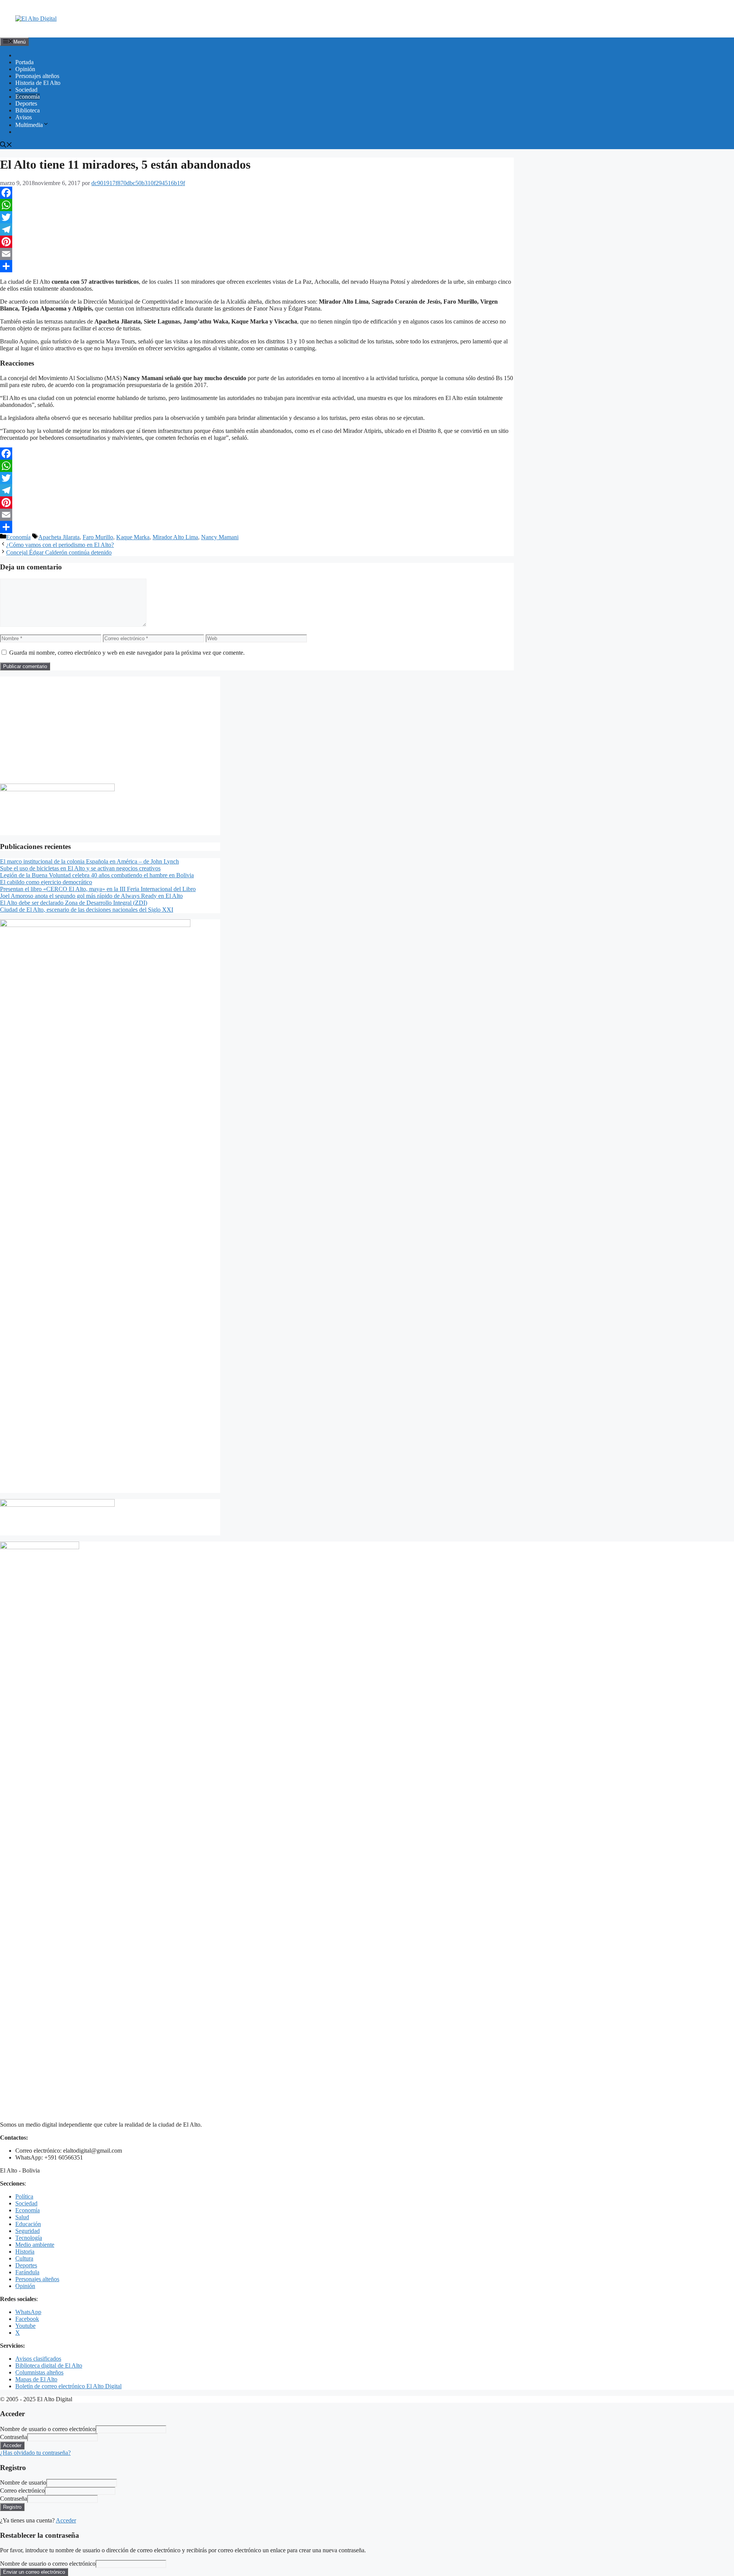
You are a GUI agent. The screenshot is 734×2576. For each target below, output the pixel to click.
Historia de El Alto (38, 83)
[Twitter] (257, 217)
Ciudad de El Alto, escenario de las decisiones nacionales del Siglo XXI (87, 910)
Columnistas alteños (39, 2372)
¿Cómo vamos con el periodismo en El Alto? (60, 545)
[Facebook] (257, 193)
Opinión (25, 69)
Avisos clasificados (38, 2359)
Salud (22, 2217)
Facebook (27, 2319)
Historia (25, 2252)
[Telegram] (257, 229)
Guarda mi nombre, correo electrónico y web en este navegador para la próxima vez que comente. (127, 653)
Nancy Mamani (220, 537)
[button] (6, 146)
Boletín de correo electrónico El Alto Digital (68, 2386)
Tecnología (29, 2238)
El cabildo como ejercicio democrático (46, 882)
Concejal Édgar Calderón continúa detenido (59, 552)
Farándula (27, 2272)
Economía (28, 97)
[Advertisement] (110, 730)
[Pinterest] (257, 242)
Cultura (24, 2258)
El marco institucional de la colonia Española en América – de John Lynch (89, 861)
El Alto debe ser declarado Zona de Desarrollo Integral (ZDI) (74, 903)
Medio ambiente (35, 2245)
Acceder (66, 2520)
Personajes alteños (37, 76)
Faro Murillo (98, 537)
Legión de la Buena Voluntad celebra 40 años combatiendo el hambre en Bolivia (97, 875)
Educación (28, 2224)
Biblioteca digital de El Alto (49, 2365)
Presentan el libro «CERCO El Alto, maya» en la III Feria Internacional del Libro (98, 889)
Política (24, 2196)
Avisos (24, 117)
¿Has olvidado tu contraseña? (35, 2453)
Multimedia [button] (29, 125)
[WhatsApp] (257, 205)
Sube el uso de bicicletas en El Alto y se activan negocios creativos (80, 868)
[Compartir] (257, 266)
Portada (24, 62)
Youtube (25, 2326)
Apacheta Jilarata (59, 537)
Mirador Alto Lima (175, 537)
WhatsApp (28, 2312)
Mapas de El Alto (36, 2379)
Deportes (26, 103)
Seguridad (28, 2231)
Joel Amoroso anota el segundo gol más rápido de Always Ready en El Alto (91, 896)
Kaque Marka (133, 537)
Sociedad (26, 90)
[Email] (257, 254)
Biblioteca (28, 110)
